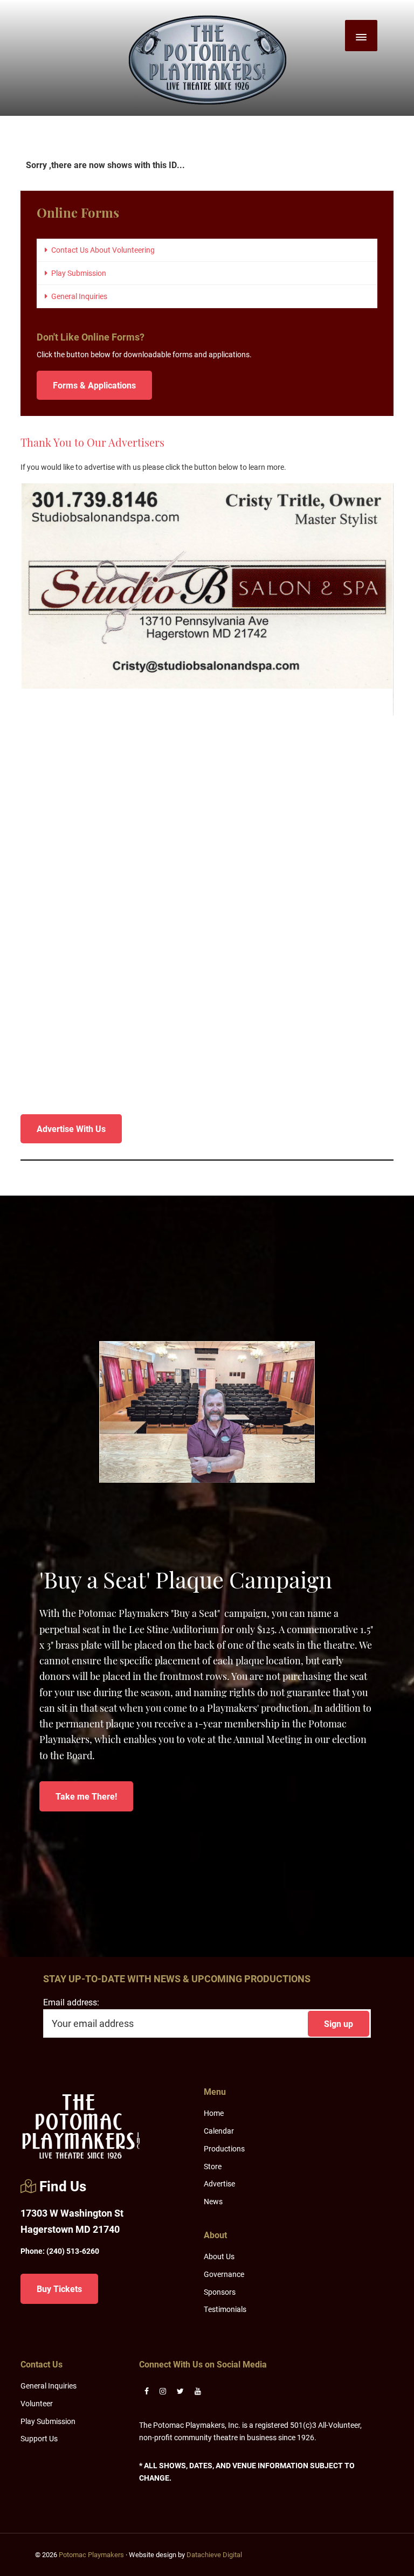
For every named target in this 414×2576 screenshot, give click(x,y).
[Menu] (361, 36)
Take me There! (86, 1796)
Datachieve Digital (214, 2554)
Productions (224, 2148)
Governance (224, 2274)
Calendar (219, 2131)
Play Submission (79, 273)
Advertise (219, 2183)
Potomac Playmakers (91, 2554)
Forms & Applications (94, 385)
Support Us (39, 2438)
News (213, 2201)
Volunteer (37, 2403)
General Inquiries (79, 296)
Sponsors (220, 2292)
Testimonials (225, 2309)
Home (214, 2113)
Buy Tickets (59, 2289)
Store (213, 2166)
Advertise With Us (71, 1129)
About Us (219, 2256)
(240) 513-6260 (60, 2251)
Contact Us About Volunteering (103, 250)
